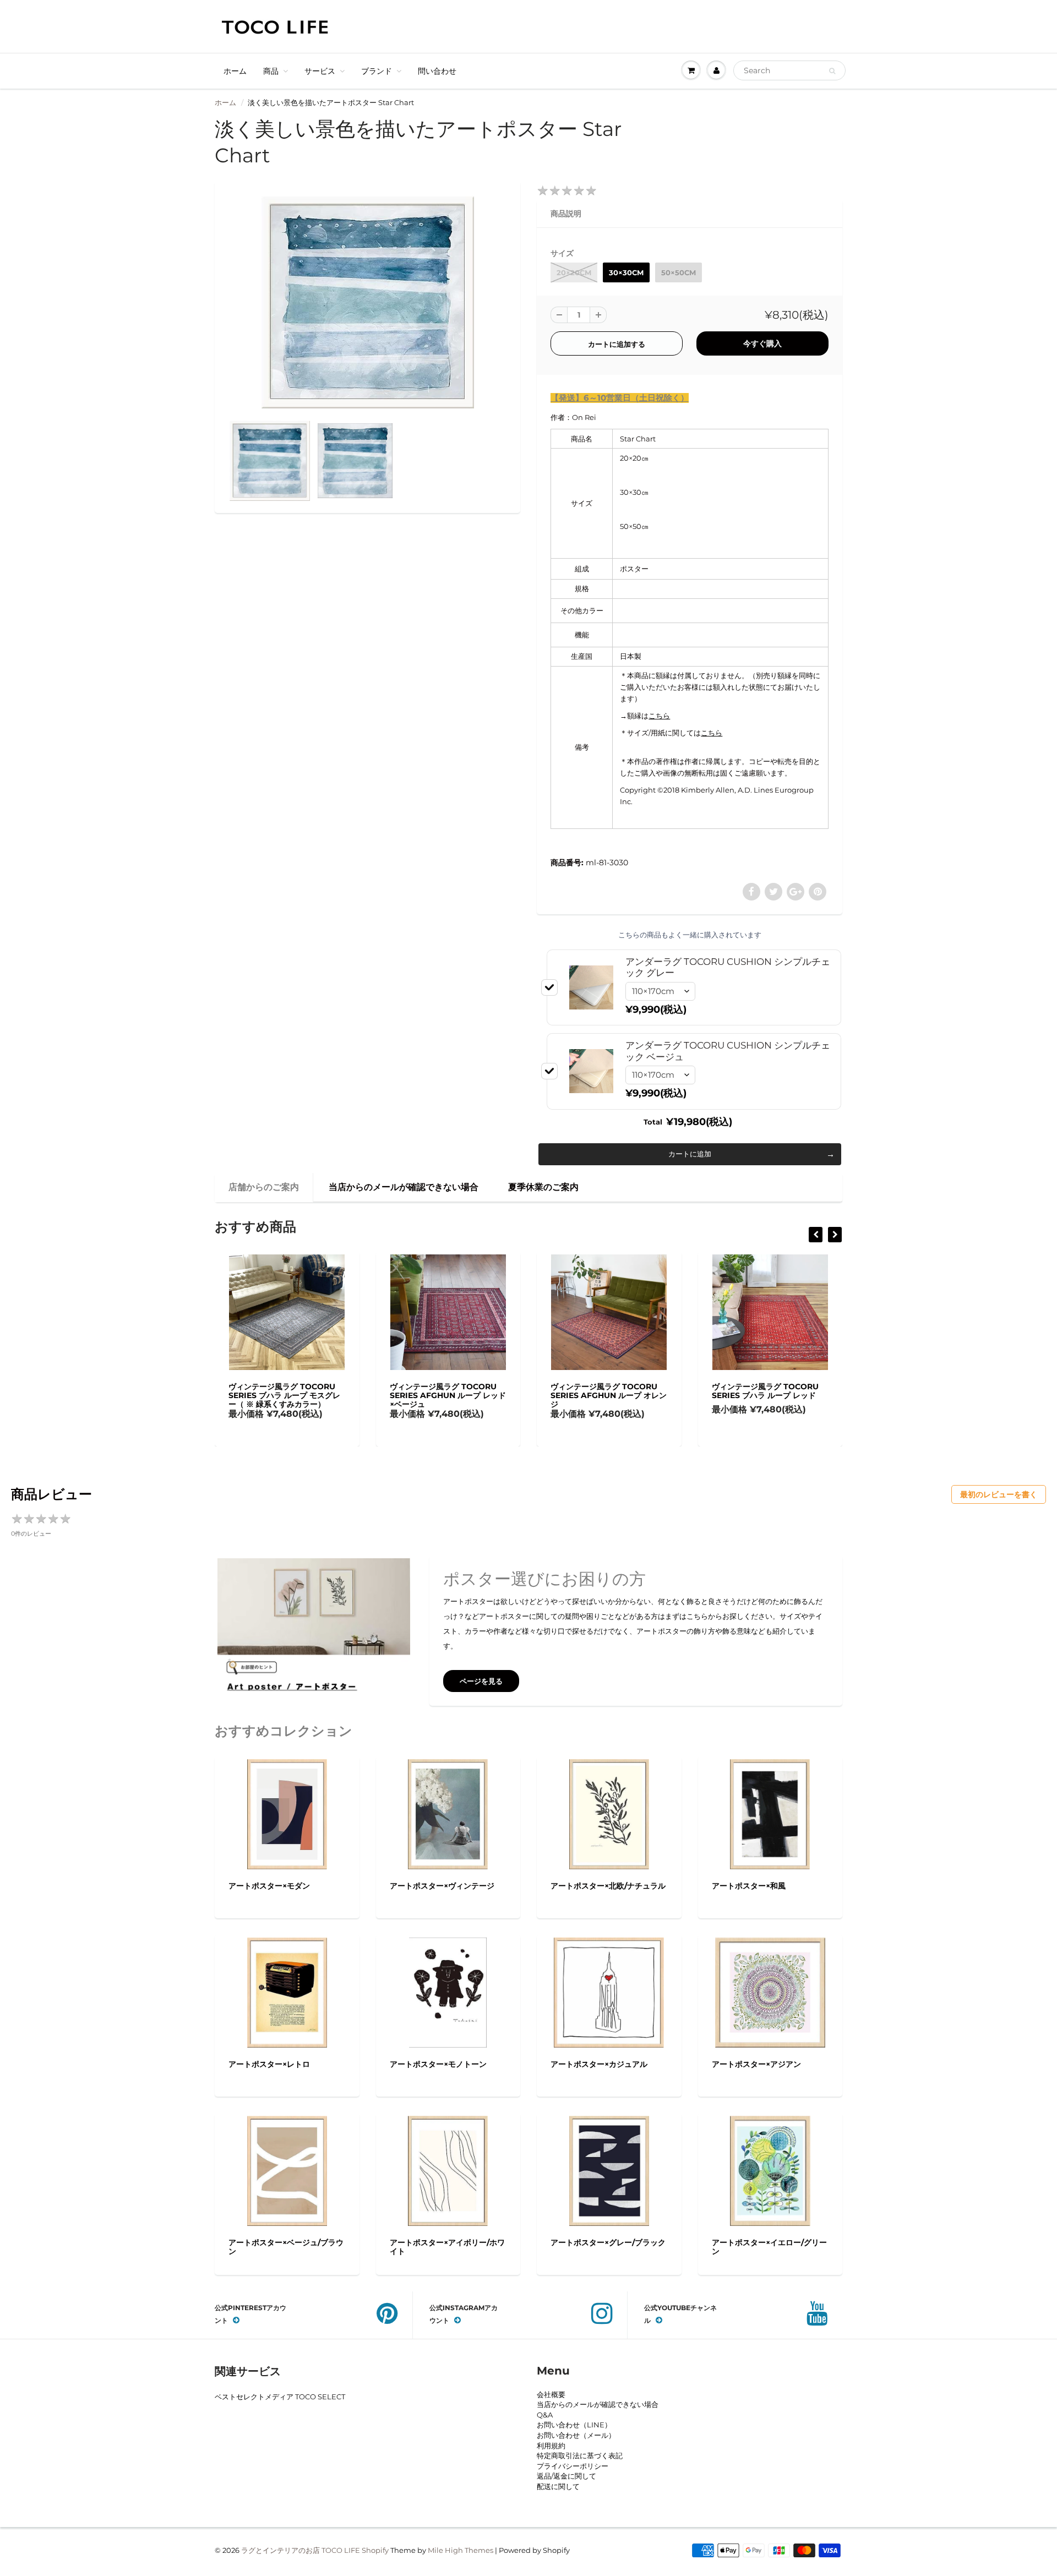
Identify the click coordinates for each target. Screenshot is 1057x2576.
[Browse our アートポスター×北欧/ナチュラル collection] (609, 1813)
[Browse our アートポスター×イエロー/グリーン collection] (770, 2170)
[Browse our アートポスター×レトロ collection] (287, 1991)
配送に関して (558, 2486)
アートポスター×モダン (269, 1886)
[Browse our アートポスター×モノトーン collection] (448, 1991)
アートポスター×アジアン (756, 2064)
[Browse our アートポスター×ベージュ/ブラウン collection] (287, 2170)
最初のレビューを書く (999, 1494)
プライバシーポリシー (573, 2466)
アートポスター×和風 (749, 1886)
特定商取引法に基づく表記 (580, 2455)
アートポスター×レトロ (269, 2064)
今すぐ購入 (762, 343)
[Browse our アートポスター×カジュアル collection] (609, 1991)
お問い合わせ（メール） (576, 2435)
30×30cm (626, 272)
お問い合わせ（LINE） (574, 2425)
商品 (271, 71)
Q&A (545, 2415)
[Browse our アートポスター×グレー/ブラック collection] (609, 2170)
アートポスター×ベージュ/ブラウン (286, 2247)
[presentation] (816, 1235)
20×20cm (574, 272)
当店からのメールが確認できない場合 (404, 1187)
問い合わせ (437, 71)
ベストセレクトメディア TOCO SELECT (280, 2397)
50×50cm (679, 272)
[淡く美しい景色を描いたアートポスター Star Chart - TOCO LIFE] (367, 302)
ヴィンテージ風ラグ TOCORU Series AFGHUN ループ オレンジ (448, 1395)
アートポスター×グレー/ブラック (608, 2242)
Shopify (375, 2550)
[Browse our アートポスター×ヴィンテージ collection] (448, 1813)
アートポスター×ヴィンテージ (442, 1886)
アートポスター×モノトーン (438, 2064)
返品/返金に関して (566, 2476)
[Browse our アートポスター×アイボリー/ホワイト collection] (448, 2170)
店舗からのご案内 (264, 1187)
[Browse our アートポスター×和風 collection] (770, 1813)
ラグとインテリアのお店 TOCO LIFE (301, 2550)
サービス (320, 71)
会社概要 (551, 2394)
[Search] (832, 71)
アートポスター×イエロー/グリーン (769, 2247)
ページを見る (481, 1681)
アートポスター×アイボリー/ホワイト (447, 2247)
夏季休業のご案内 (543, 1187)
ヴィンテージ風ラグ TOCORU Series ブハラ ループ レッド (604, 1391)
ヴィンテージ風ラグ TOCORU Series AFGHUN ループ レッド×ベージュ (287, 1395)
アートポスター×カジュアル (599, 2064)
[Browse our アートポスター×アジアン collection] (770, 1991)
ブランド (377, 71)
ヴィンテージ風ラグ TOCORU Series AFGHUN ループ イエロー (770, 1395)
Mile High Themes (461, 2550)
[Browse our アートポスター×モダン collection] (287, 1813)
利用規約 (551, 2446)
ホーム (235, 71)
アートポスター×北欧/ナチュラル (608, 1886)
